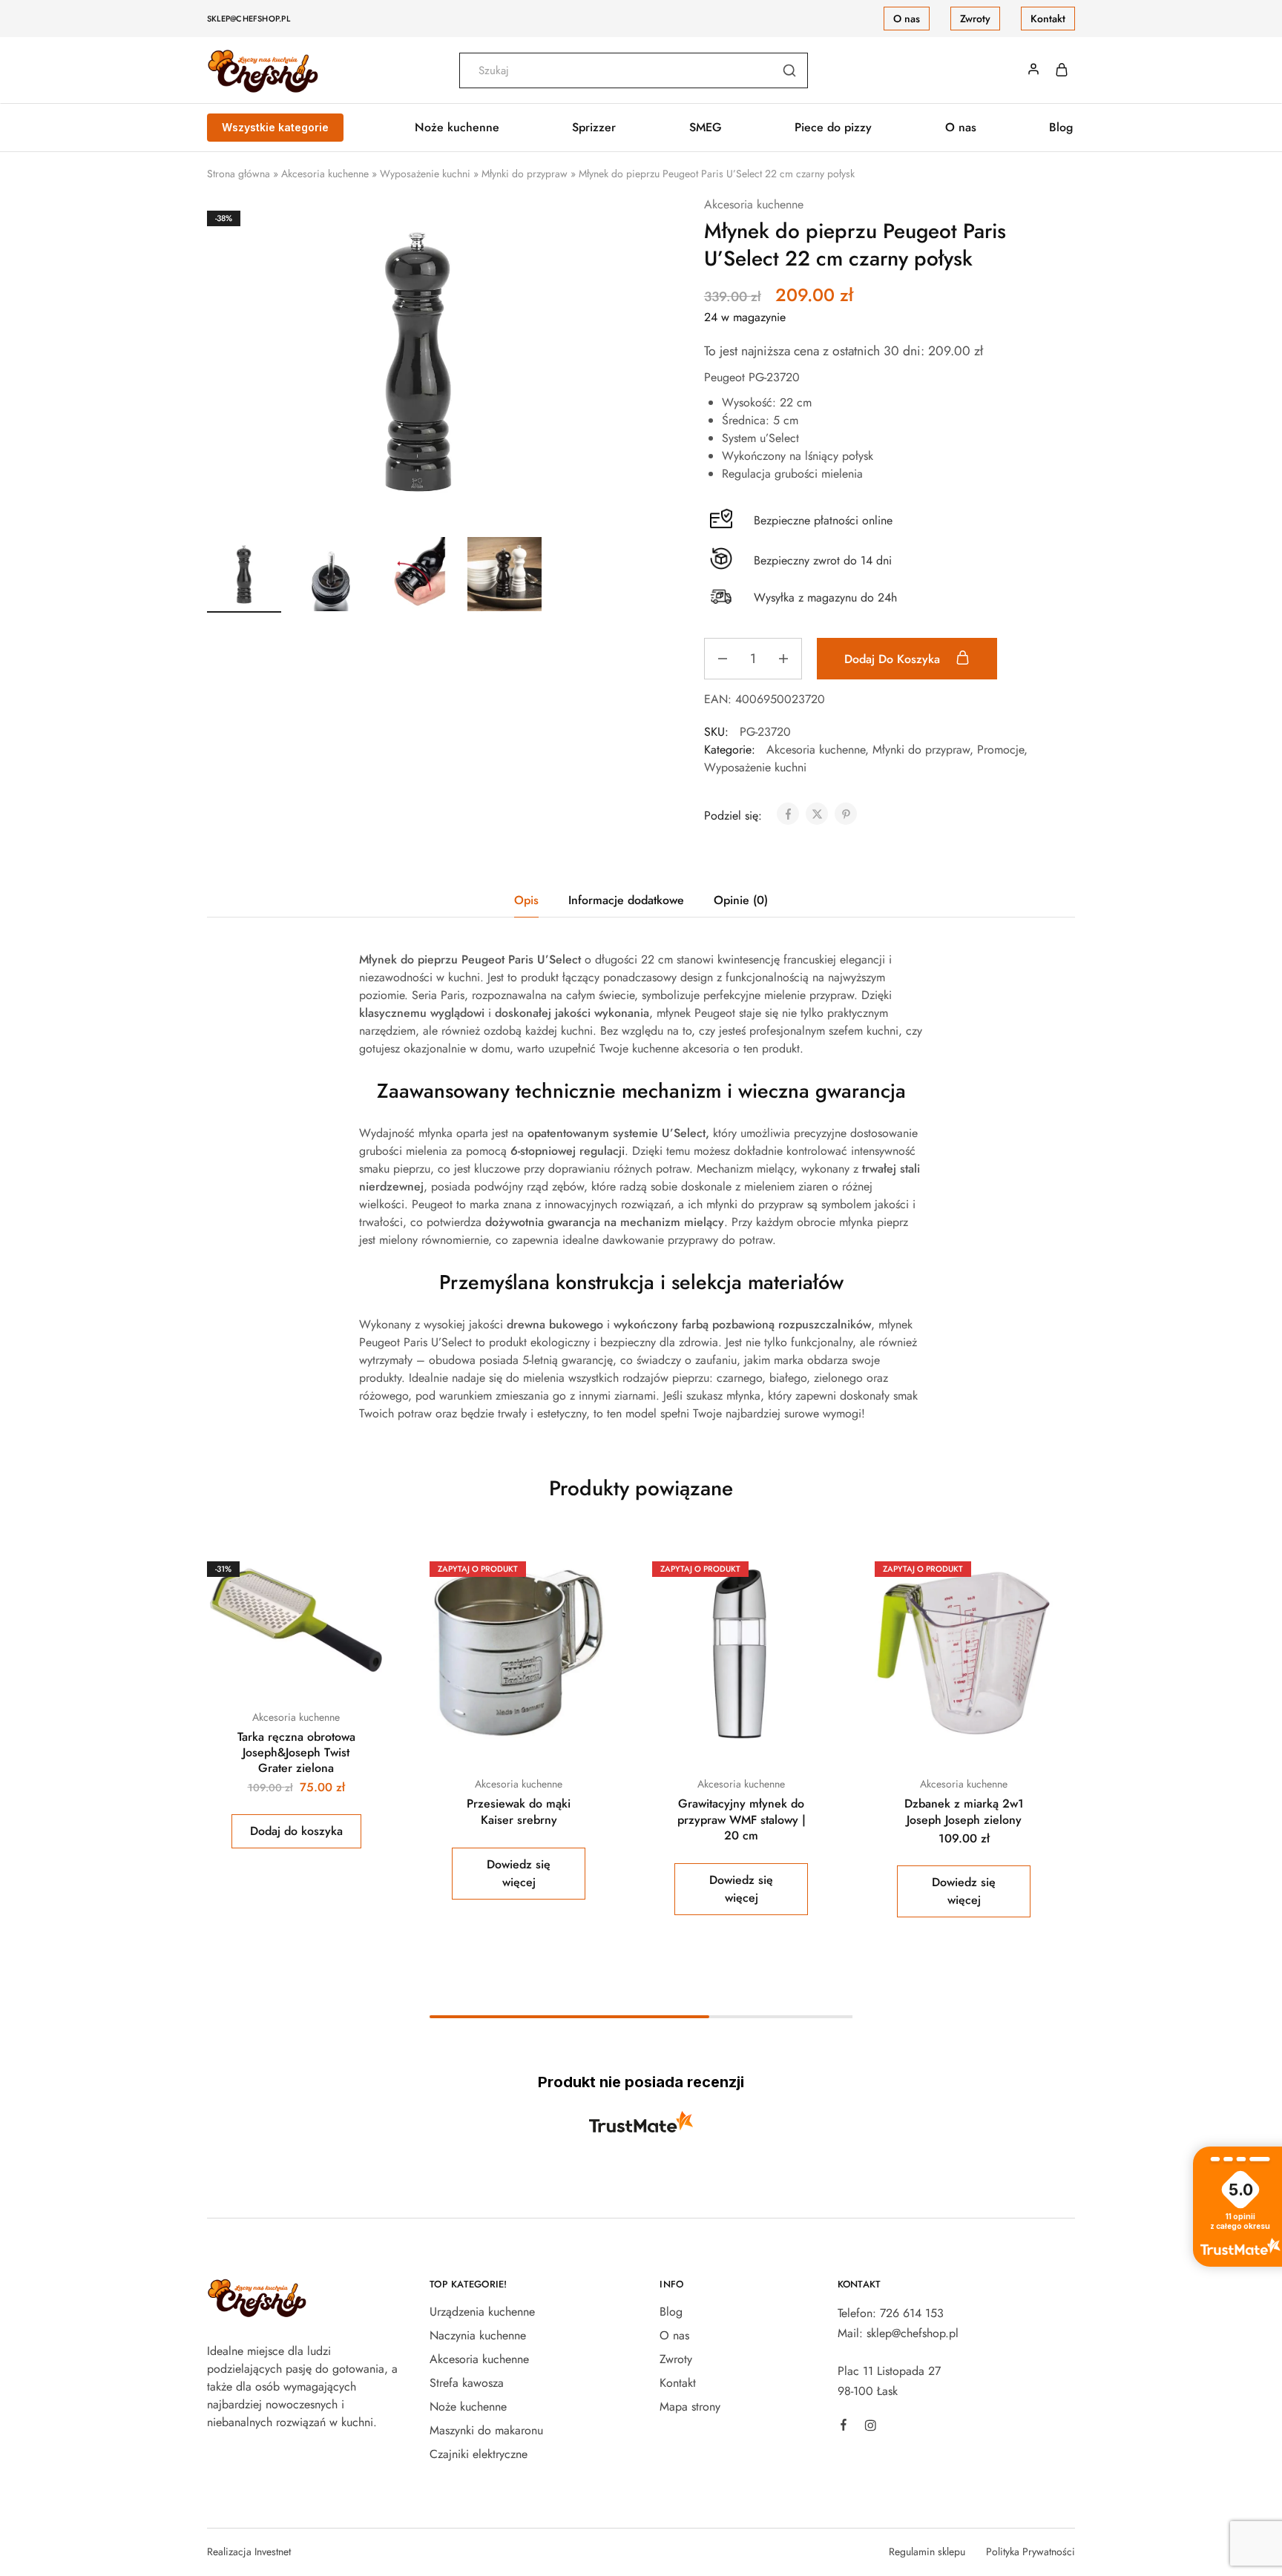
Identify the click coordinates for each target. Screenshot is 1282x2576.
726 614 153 (912, 2313)
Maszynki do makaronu (486, 2430)
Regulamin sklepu (927, 2552)
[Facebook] (844, 2427)
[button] (296, 1831)
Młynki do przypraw (525, 174)
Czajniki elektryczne (479, 2454)
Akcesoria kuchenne (325, 174)
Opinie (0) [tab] (741, 900)
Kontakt (1048, 19)
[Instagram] (870, 2428)
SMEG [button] (706, 128)
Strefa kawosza (467, 2383)
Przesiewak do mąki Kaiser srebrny (519, 1811)
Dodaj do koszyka (894, 659)
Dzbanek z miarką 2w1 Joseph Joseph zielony (964, 1811)
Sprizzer (594, 128)
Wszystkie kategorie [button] (275, 127)
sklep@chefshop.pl (249, 19)
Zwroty (975, 19)
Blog (1061, 128)
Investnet (273, 2552)
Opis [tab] (526, 900)
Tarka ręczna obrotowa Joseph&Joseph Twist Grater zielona (296, 1753)
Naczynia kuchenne (478, 2335)
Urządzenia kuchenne (482, 2312)
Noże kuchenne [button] (457, 128)
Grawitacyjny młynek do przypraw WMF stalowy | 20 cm (742, 1819)
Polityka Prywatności (1030, 2552)
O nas (907, 19)
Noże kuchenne (468, 2407)
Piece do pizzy (833, 128)
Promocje (1000, 750)
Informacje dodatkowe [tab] (626, 900)
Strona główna (239, 174)
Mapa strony (690, 2407)
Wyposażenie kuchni (425, 174)
